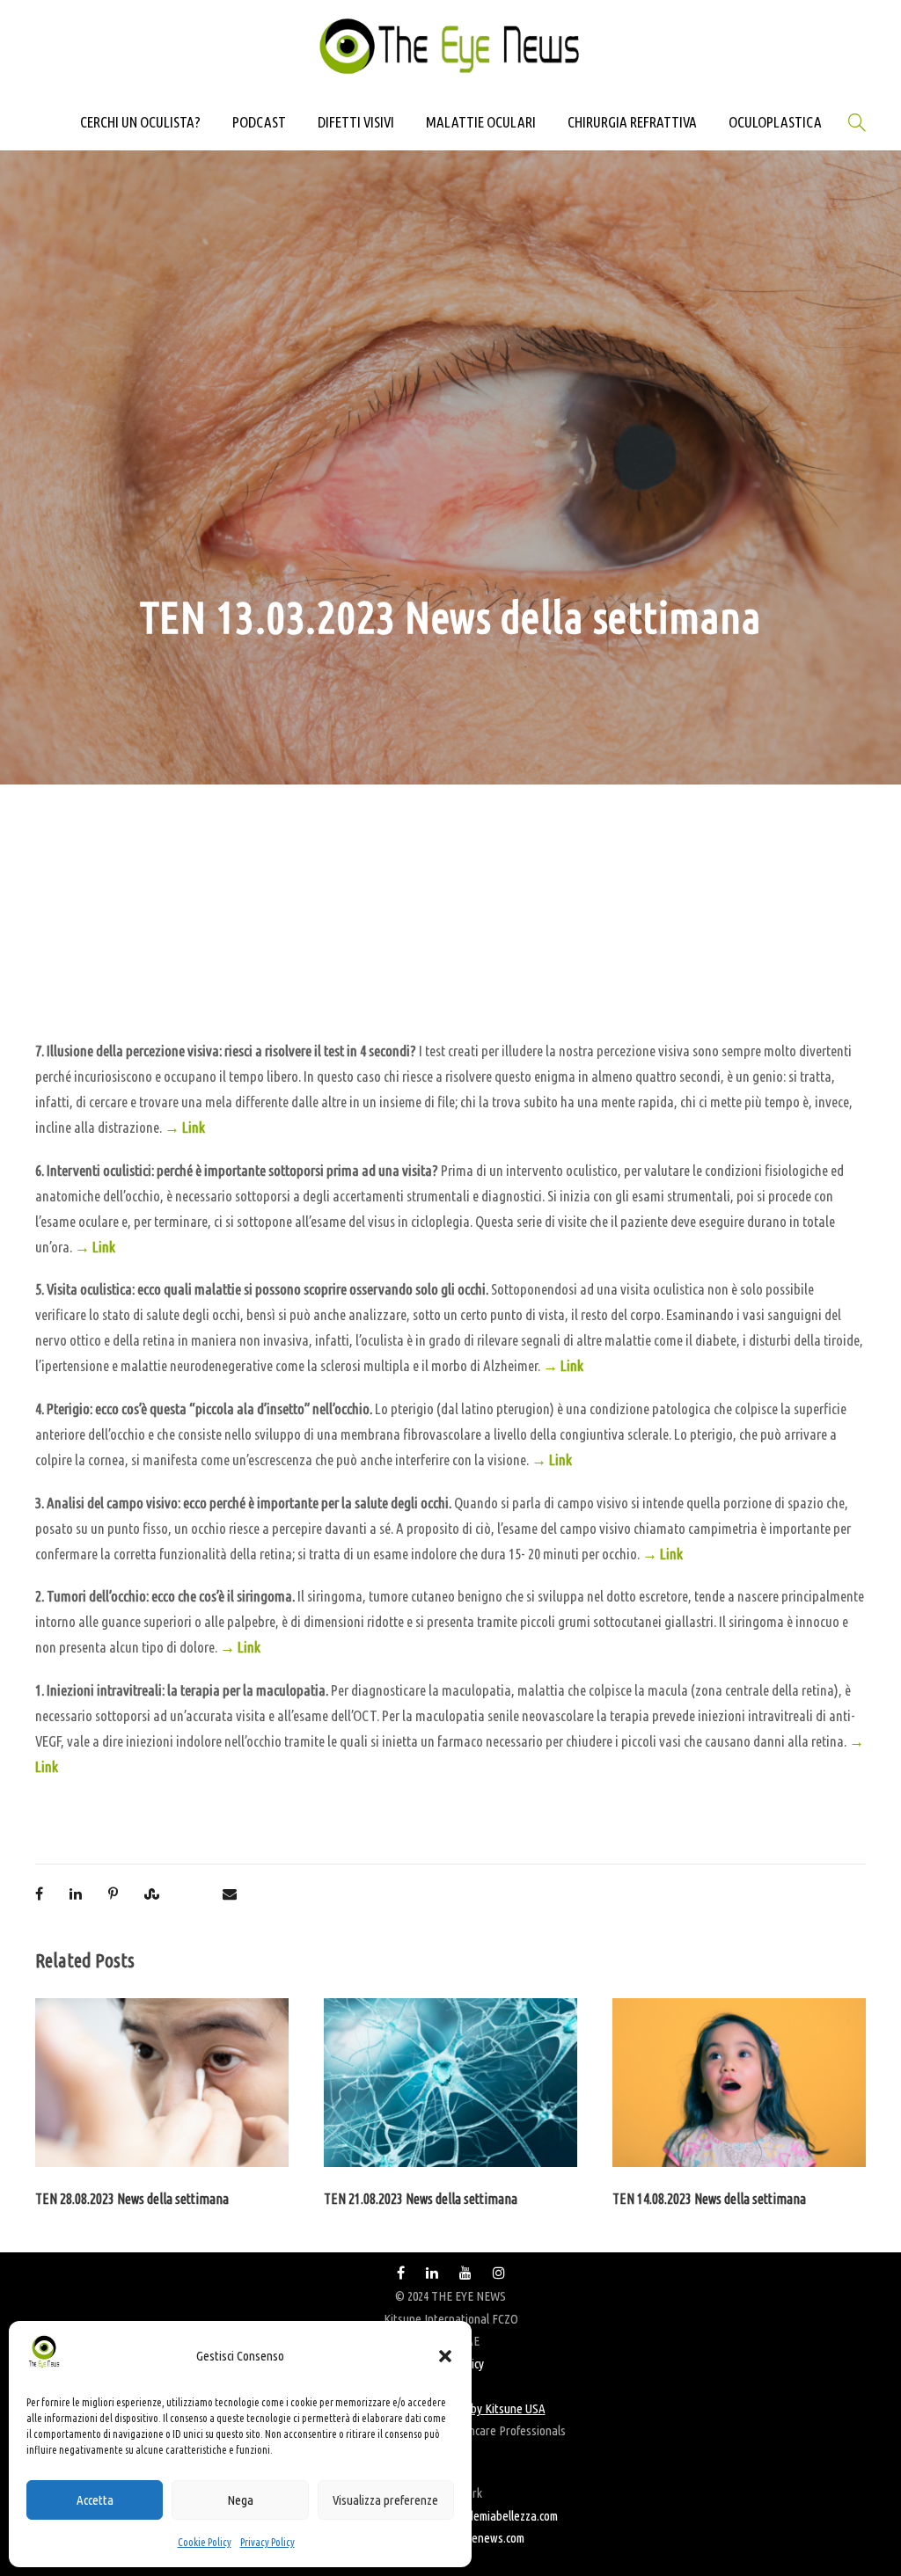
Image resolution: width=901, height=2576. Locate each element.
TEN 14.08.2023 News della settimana (709, 2199)
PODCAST (259, 122)
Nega (240, 2500)
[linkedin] (432, 2273)
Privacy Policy (267, 2542)
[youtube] (465, 2273)
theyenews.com (487, 2538)
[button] (445, 2356)
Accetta (95, 2500)
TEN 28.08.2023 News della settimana (132, 2199)
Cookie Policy (205, 2542)
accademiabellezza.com (502, 2516)
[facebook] (401, 2273)
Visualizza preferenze (385, 2500)
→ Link (185, 1127)
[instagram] (499, 2273)
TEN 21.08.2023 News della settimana (421, 2199)
